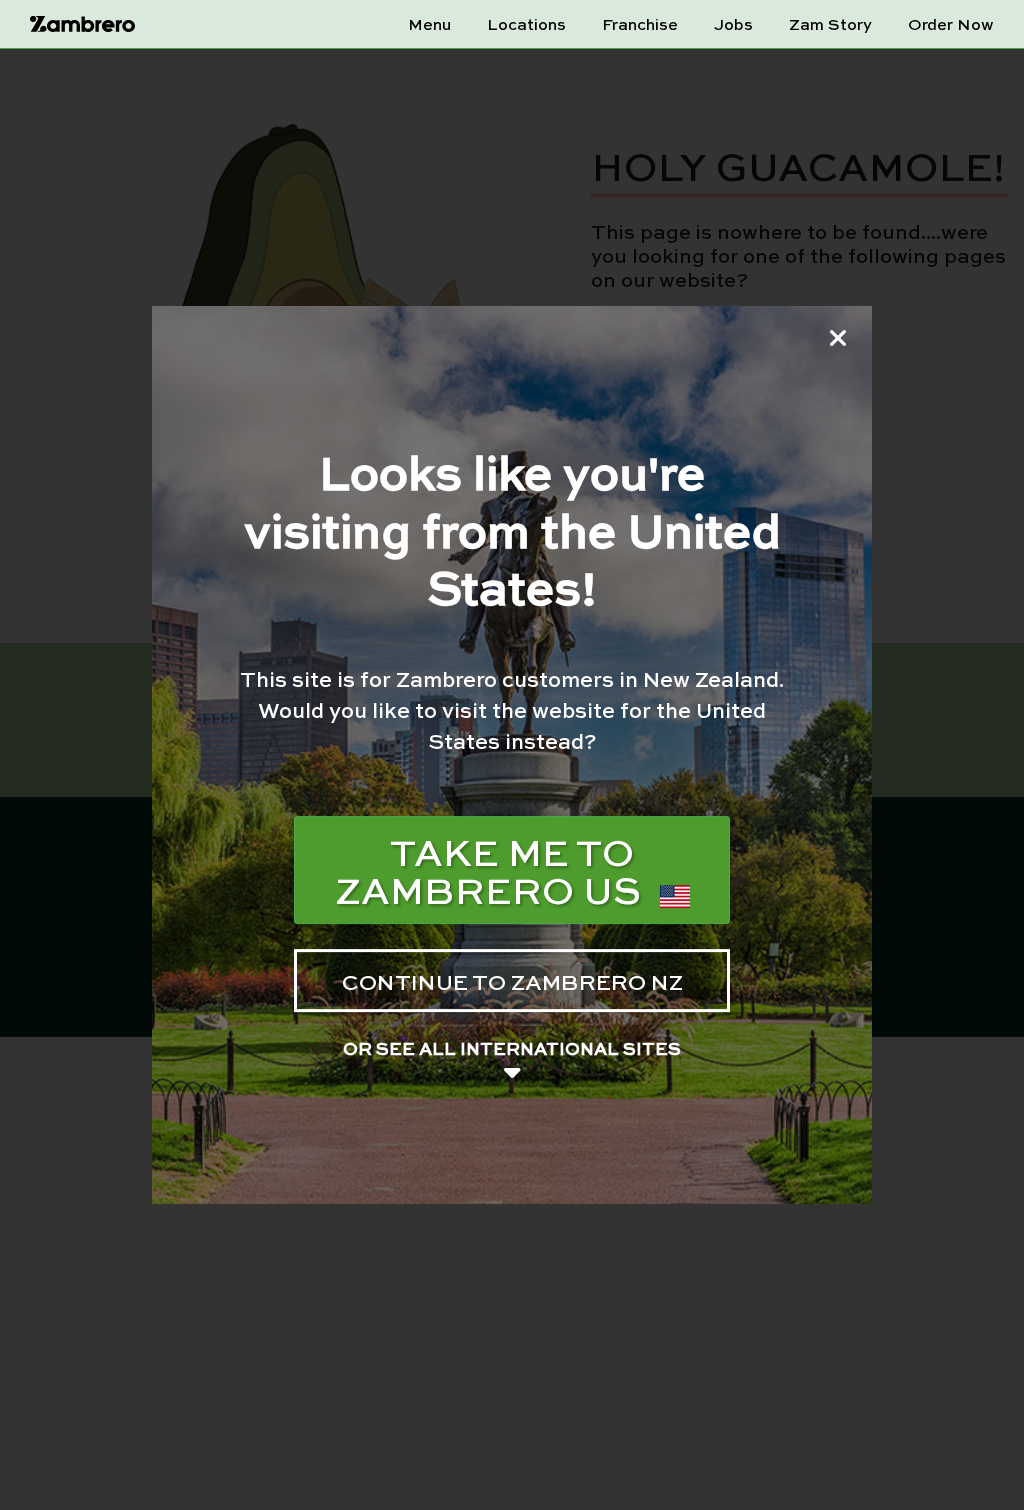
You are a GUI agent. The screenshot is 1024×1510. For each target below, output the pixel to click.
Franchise (640, 24)
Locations (526, 24)
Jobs (733, 24)
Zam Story (830, 24)
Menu (429, 24)
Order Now (951, 24)
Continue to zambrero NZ (512, 981)
